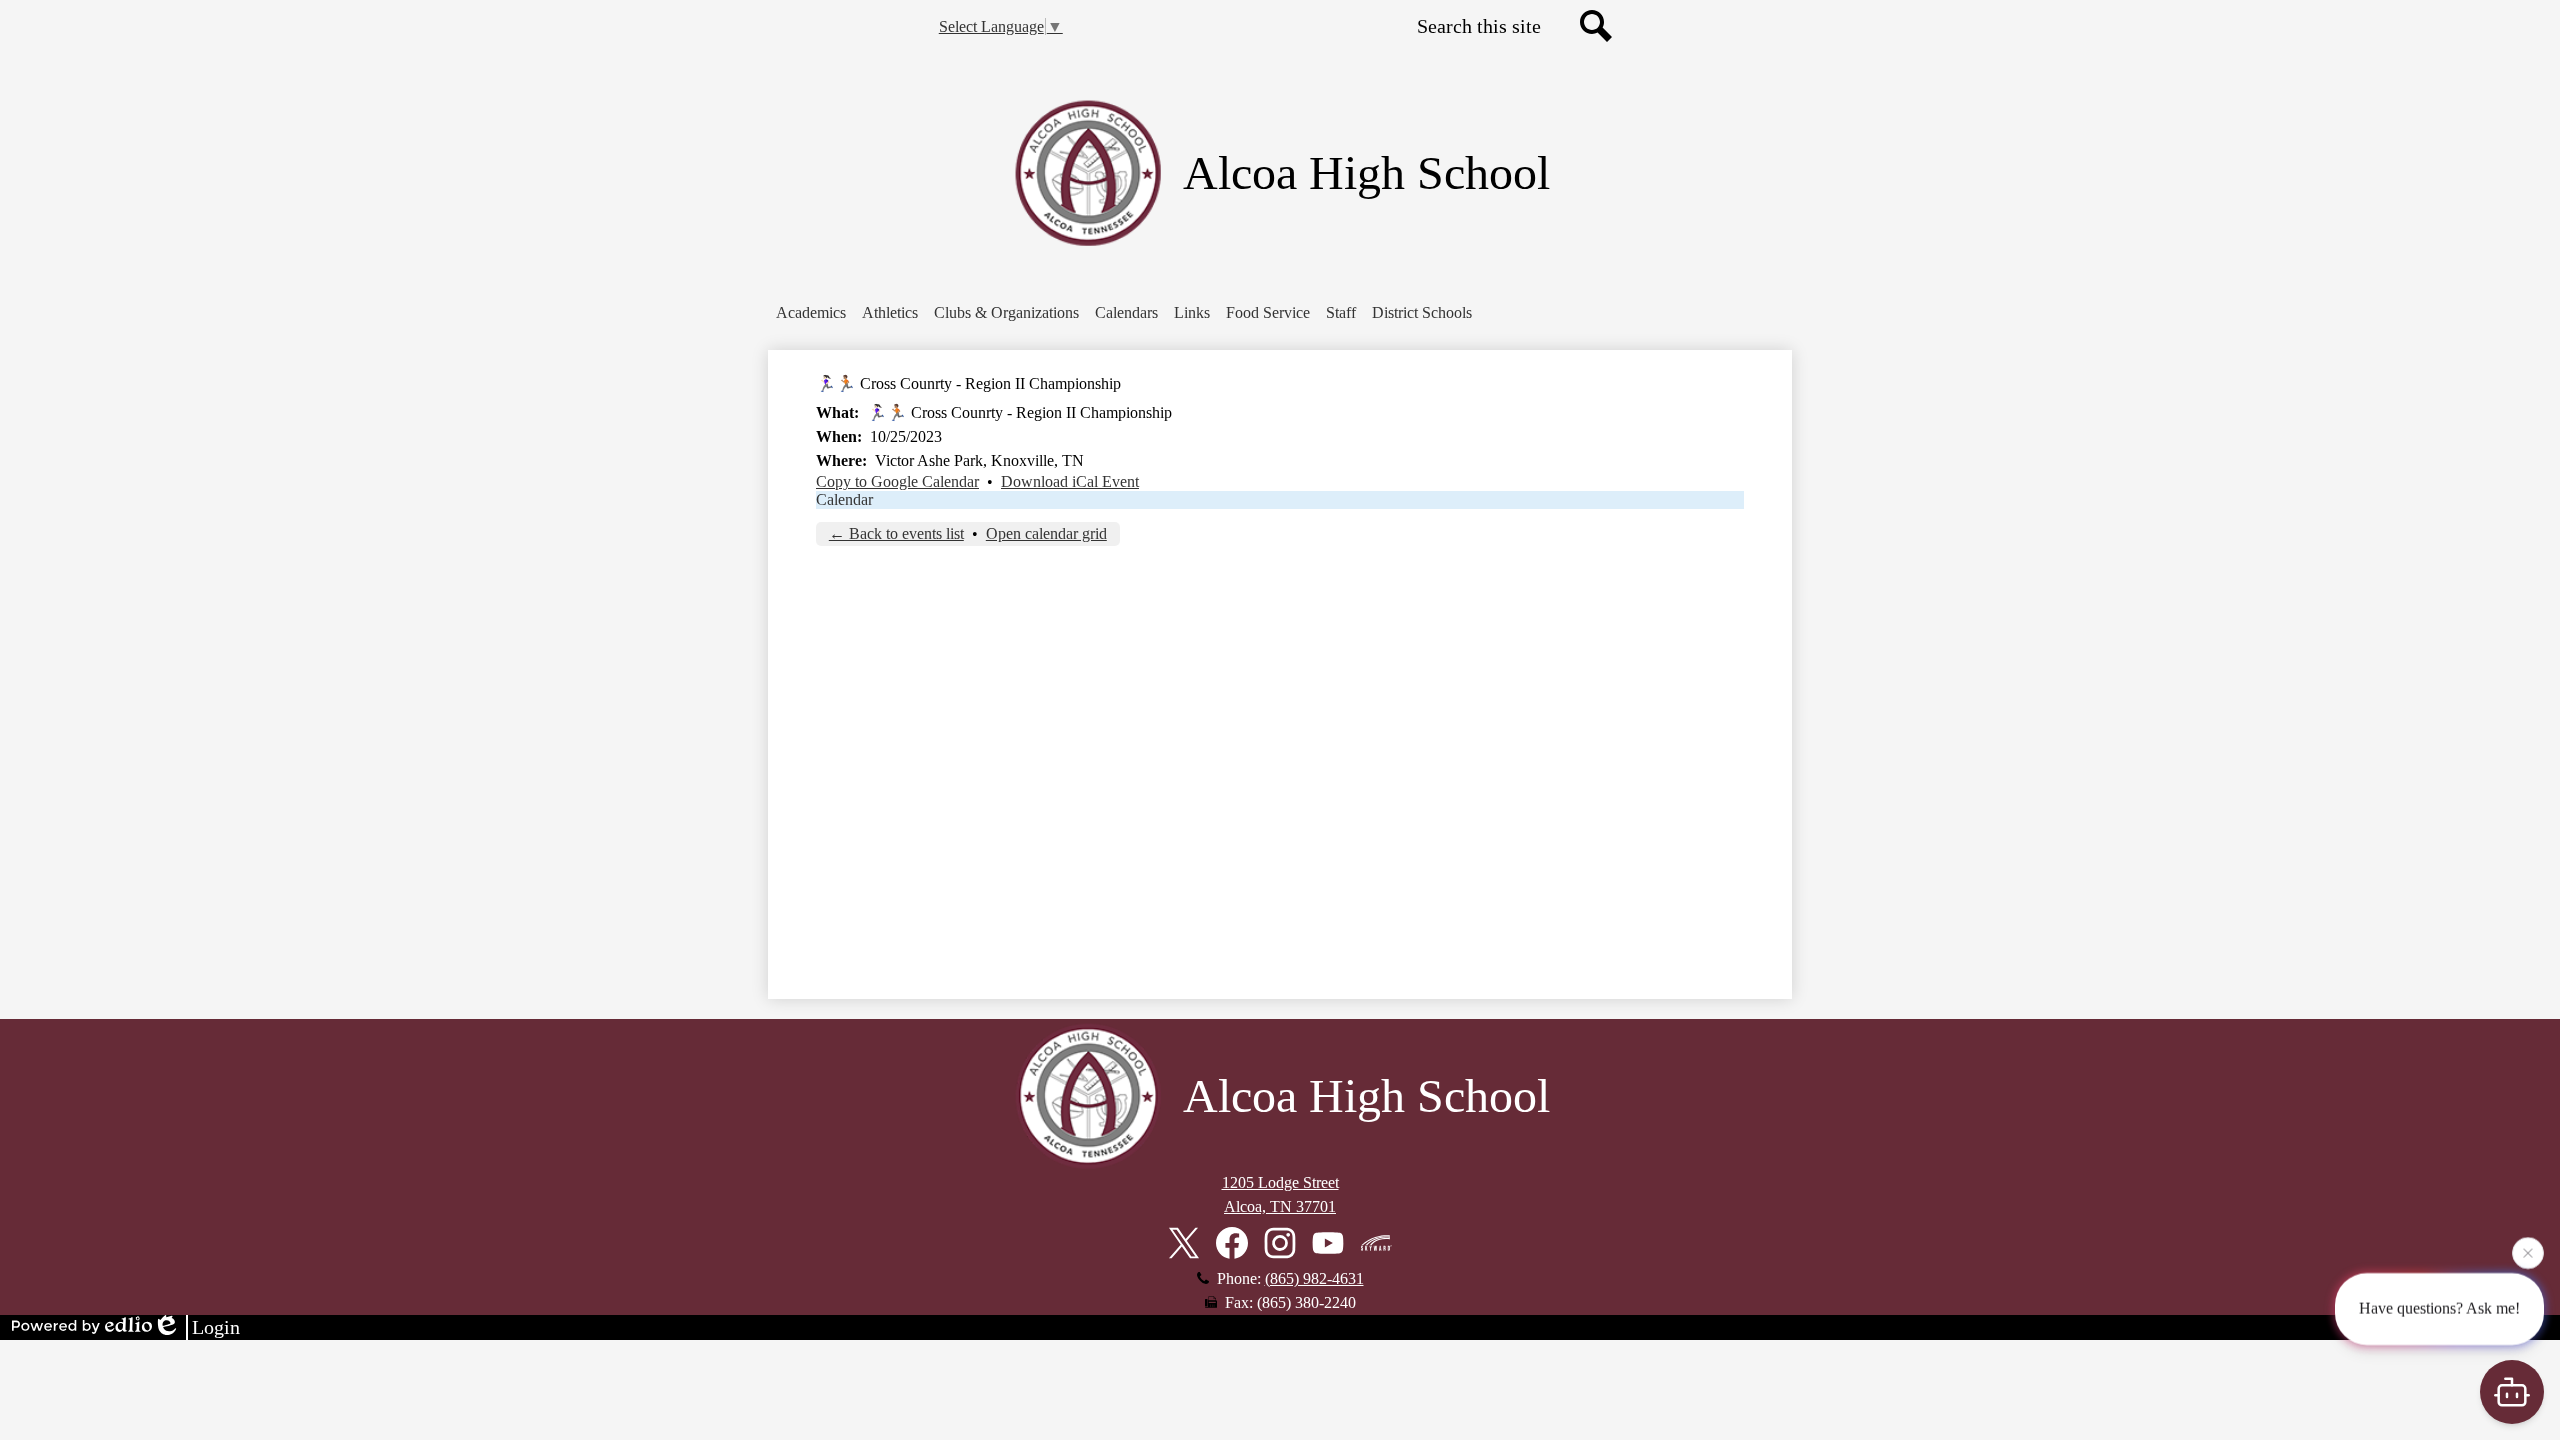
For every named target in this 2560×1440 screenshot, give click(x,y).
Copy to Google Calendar (897, 481)
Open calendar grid (1046, 533)
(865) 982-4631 (1314, 1278)
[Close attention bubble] (2528, 1256)
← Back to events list (896, 533)
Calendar (844, 499)
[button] (811, 313)
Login (216, 1327)
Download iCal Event (1070, 481)
